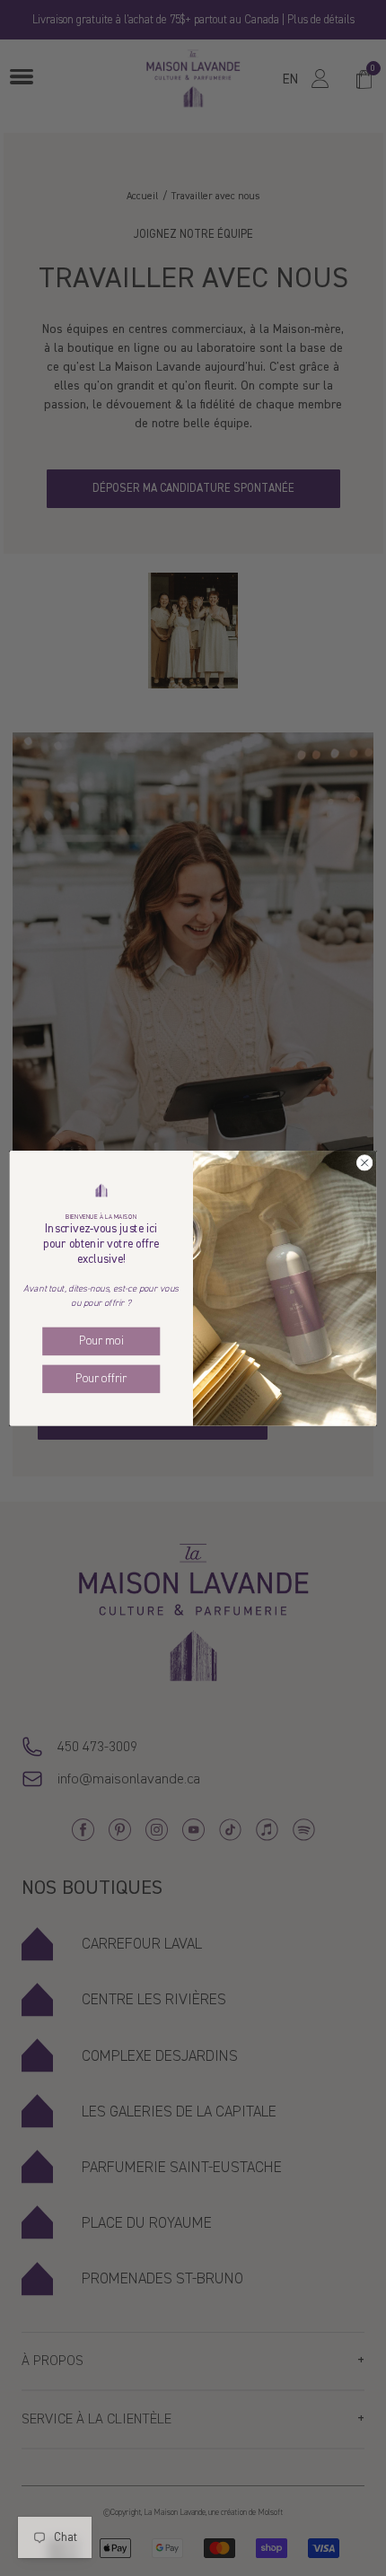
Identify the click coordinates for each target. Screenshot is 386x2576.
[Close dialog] (364, 1162)
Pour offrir (101, 1378)
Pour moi (101, 1341)
